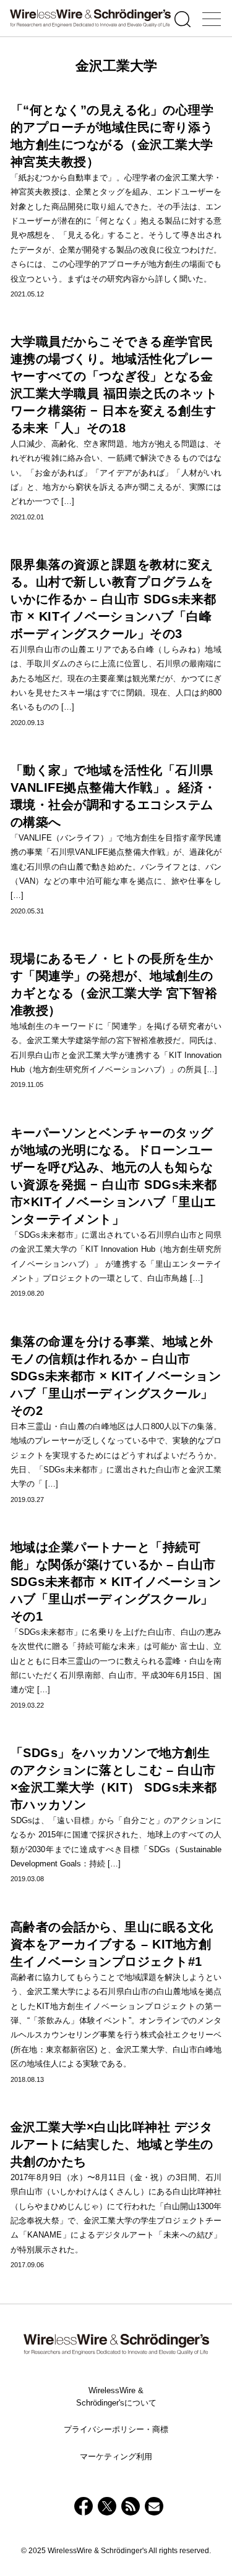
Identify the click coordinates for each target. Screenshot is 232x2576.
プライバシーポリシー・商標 (116, 2429)
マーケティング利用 (116, 2456)
